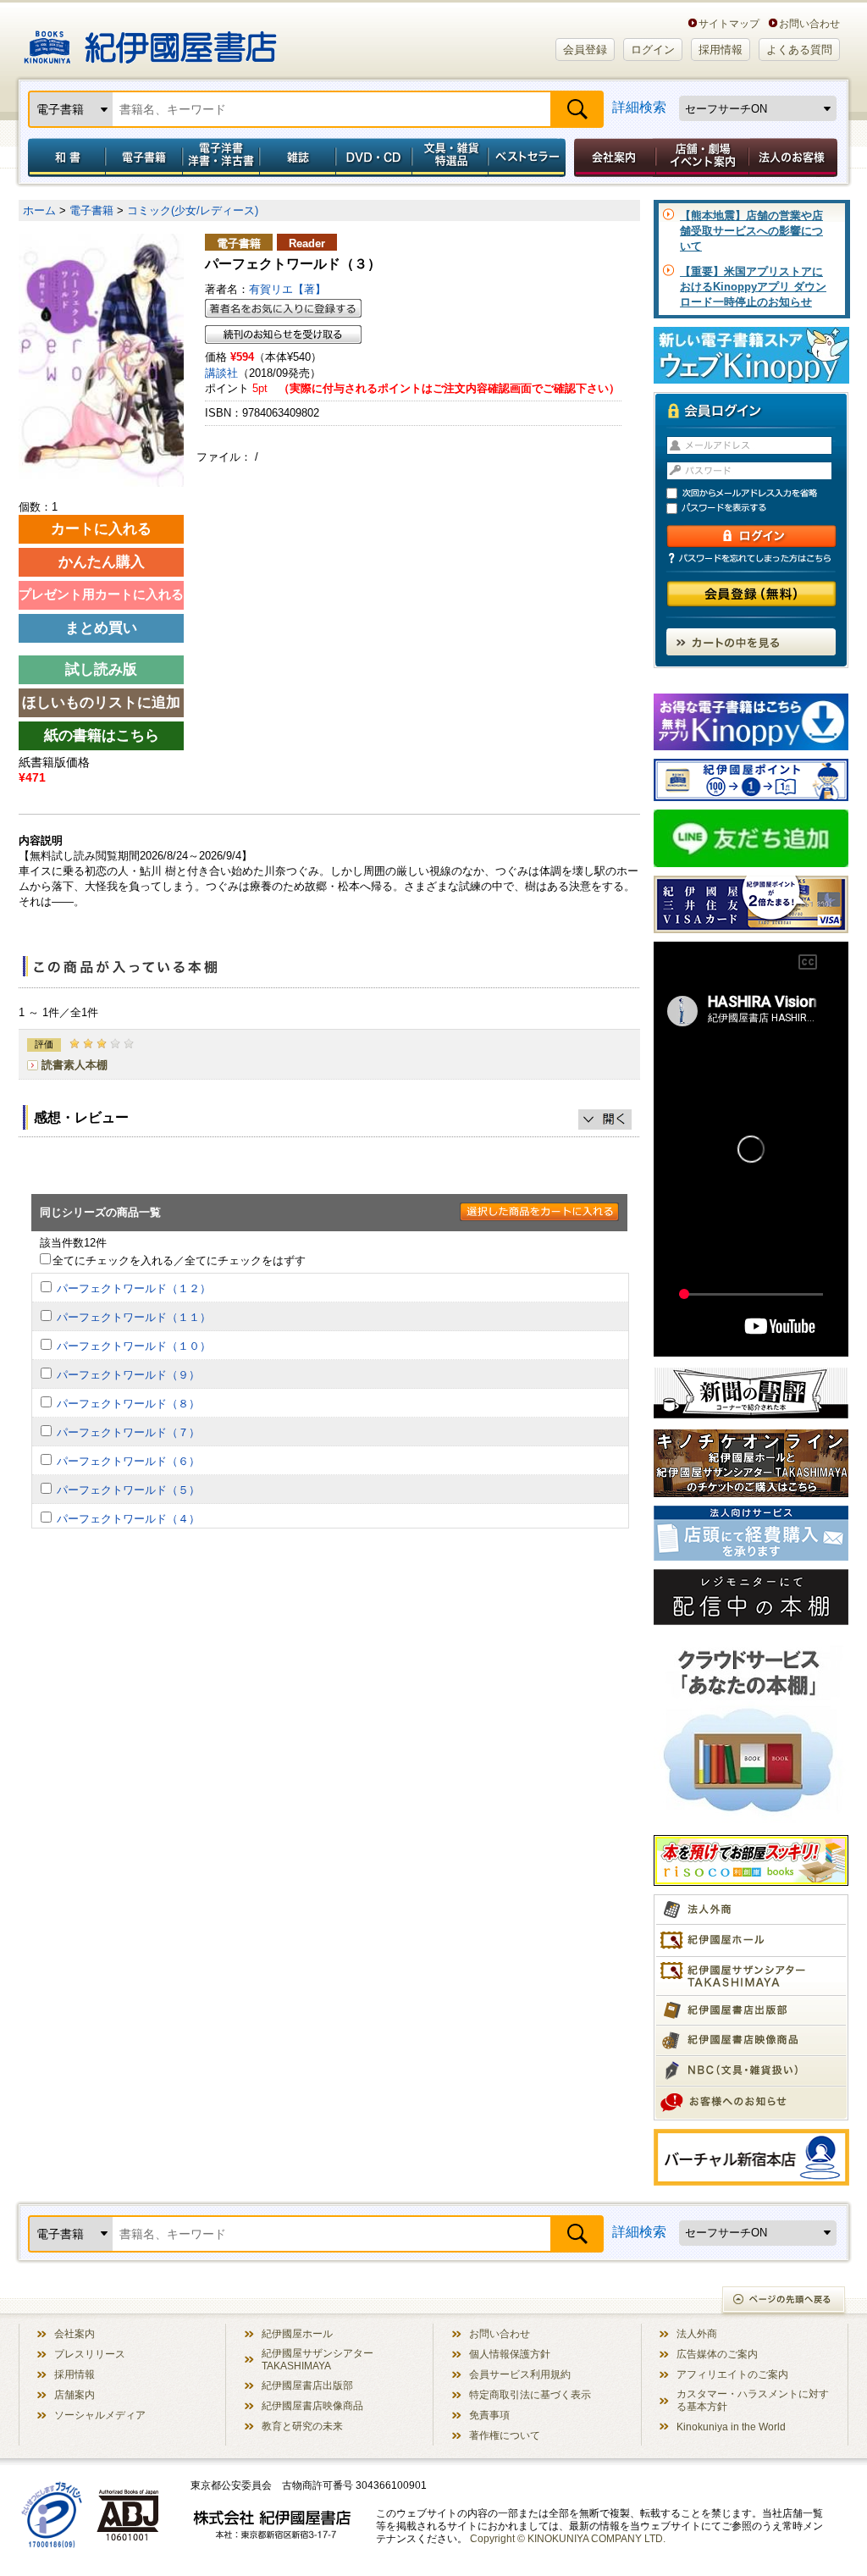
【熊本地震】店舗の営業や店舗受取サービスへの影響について (751, 231)
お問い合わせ (809, 23)
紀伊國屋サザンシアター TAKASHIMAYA (318, 2359)
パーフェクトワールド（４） (128, 1519)
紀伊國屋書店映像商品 (312, 2405)
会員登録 (585, 50)
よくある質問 (799, 50)
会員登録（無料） (751, 594)
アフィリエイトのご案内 (732, 2374)
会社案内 (612, 158)
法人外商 (697, 2333)
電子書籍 (144, 158)
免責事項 (489, 2415)
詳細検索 (639, 107)
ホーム (39, 210)
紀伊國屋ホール (297, 2333)
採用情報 (721, 50)
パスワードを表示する (759, 509)
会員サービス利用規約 (520, 2374)
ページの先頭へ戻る (784, 2301)
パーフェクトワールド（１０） (134, 1346)
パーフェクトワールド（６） (128, 1461)
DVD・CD (374, 158)
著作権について (505, 2435)
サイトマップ (729, 23)
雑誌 (298, 158)
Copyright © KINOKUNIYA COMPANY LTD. (568, 2538)
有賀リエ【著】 (287, 289)
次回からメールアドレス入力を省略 (759, 493)
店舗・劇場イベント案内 (702, 158)
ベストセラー (529, 158)
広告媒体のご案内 (717, 2354)
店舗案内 (75, 2394)
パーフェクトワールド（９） (128, 1375)
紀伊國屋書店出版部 (307, 2385)
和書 (64, 158)
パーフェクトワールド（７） (128, 1432)
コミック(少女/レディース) (193, 210)
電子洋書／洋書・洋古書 (221, 158)
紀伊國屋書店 (150, 41)
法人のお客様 (794, 158)
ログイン (653, 50)
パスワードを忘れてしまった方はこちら (751, 558)
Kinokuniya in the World (731, 2427)
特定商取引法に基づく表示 (530, 2394)
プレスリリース (90, 2354)
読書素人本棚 (75, 1065)
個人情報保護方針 (510, 2354)
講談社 (221, 373)
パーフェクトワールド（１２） (134, 1288)
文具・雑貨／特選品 (450, 158)
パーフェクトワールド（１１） (134, 1317)
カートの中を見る (751, 642)
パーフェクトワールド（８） (128, 1404)
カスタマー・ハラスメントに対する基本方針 (753, 2400)
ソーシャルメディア (100, 2415)
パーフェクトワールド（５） (128, 1490)
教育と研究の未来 (302, 2426)
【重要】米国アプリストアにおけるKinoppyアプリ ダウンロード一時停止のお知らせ (753, 287)
